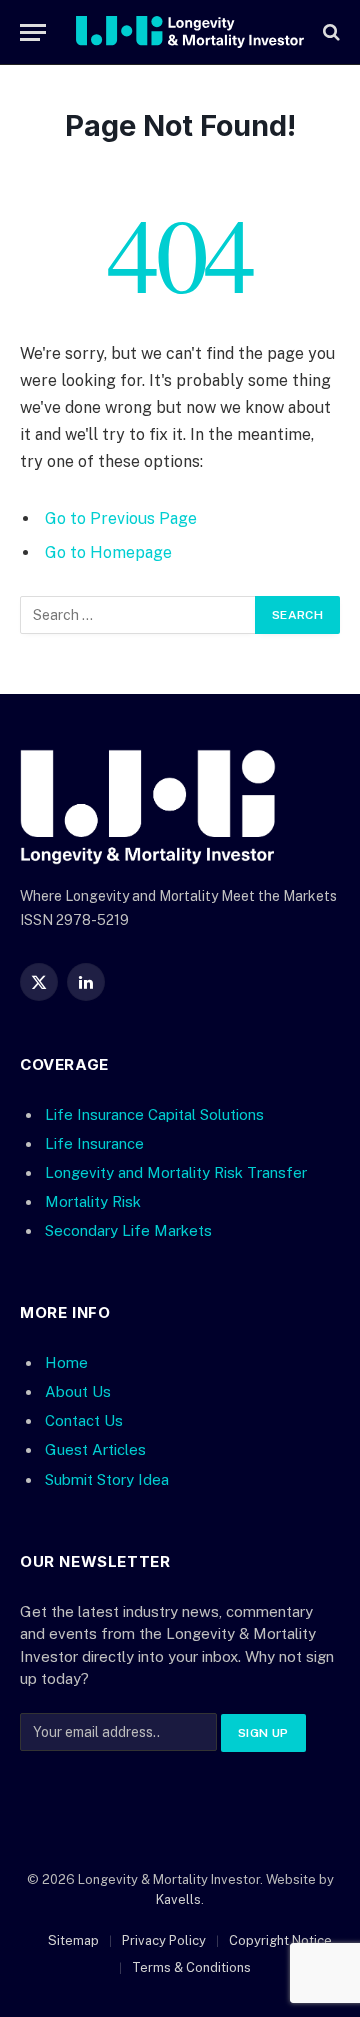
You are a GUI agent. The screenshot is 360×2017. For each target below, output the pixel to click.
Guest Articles (95, 1449)
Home (66, 1362)
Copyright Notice (280, 1940)
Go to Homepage (108, 552)
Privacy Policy (164, 1940)
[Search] (329, 32)
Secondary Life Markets (128, 1230)
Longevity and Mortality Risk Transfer (176, 1172)
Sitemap (73, 1940)
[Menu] (33, 32)
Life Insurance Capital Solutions (154, 1114)
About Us (78, 1391)
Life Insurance (94, 1143)
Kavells (178, 1899)
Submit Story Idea (107, 1479)
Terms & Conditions (191, 1967)
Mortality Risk (93, 1201)
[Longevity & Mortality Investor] (190, 32)
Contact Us (84, 1420)
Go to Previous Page (121, 518)
